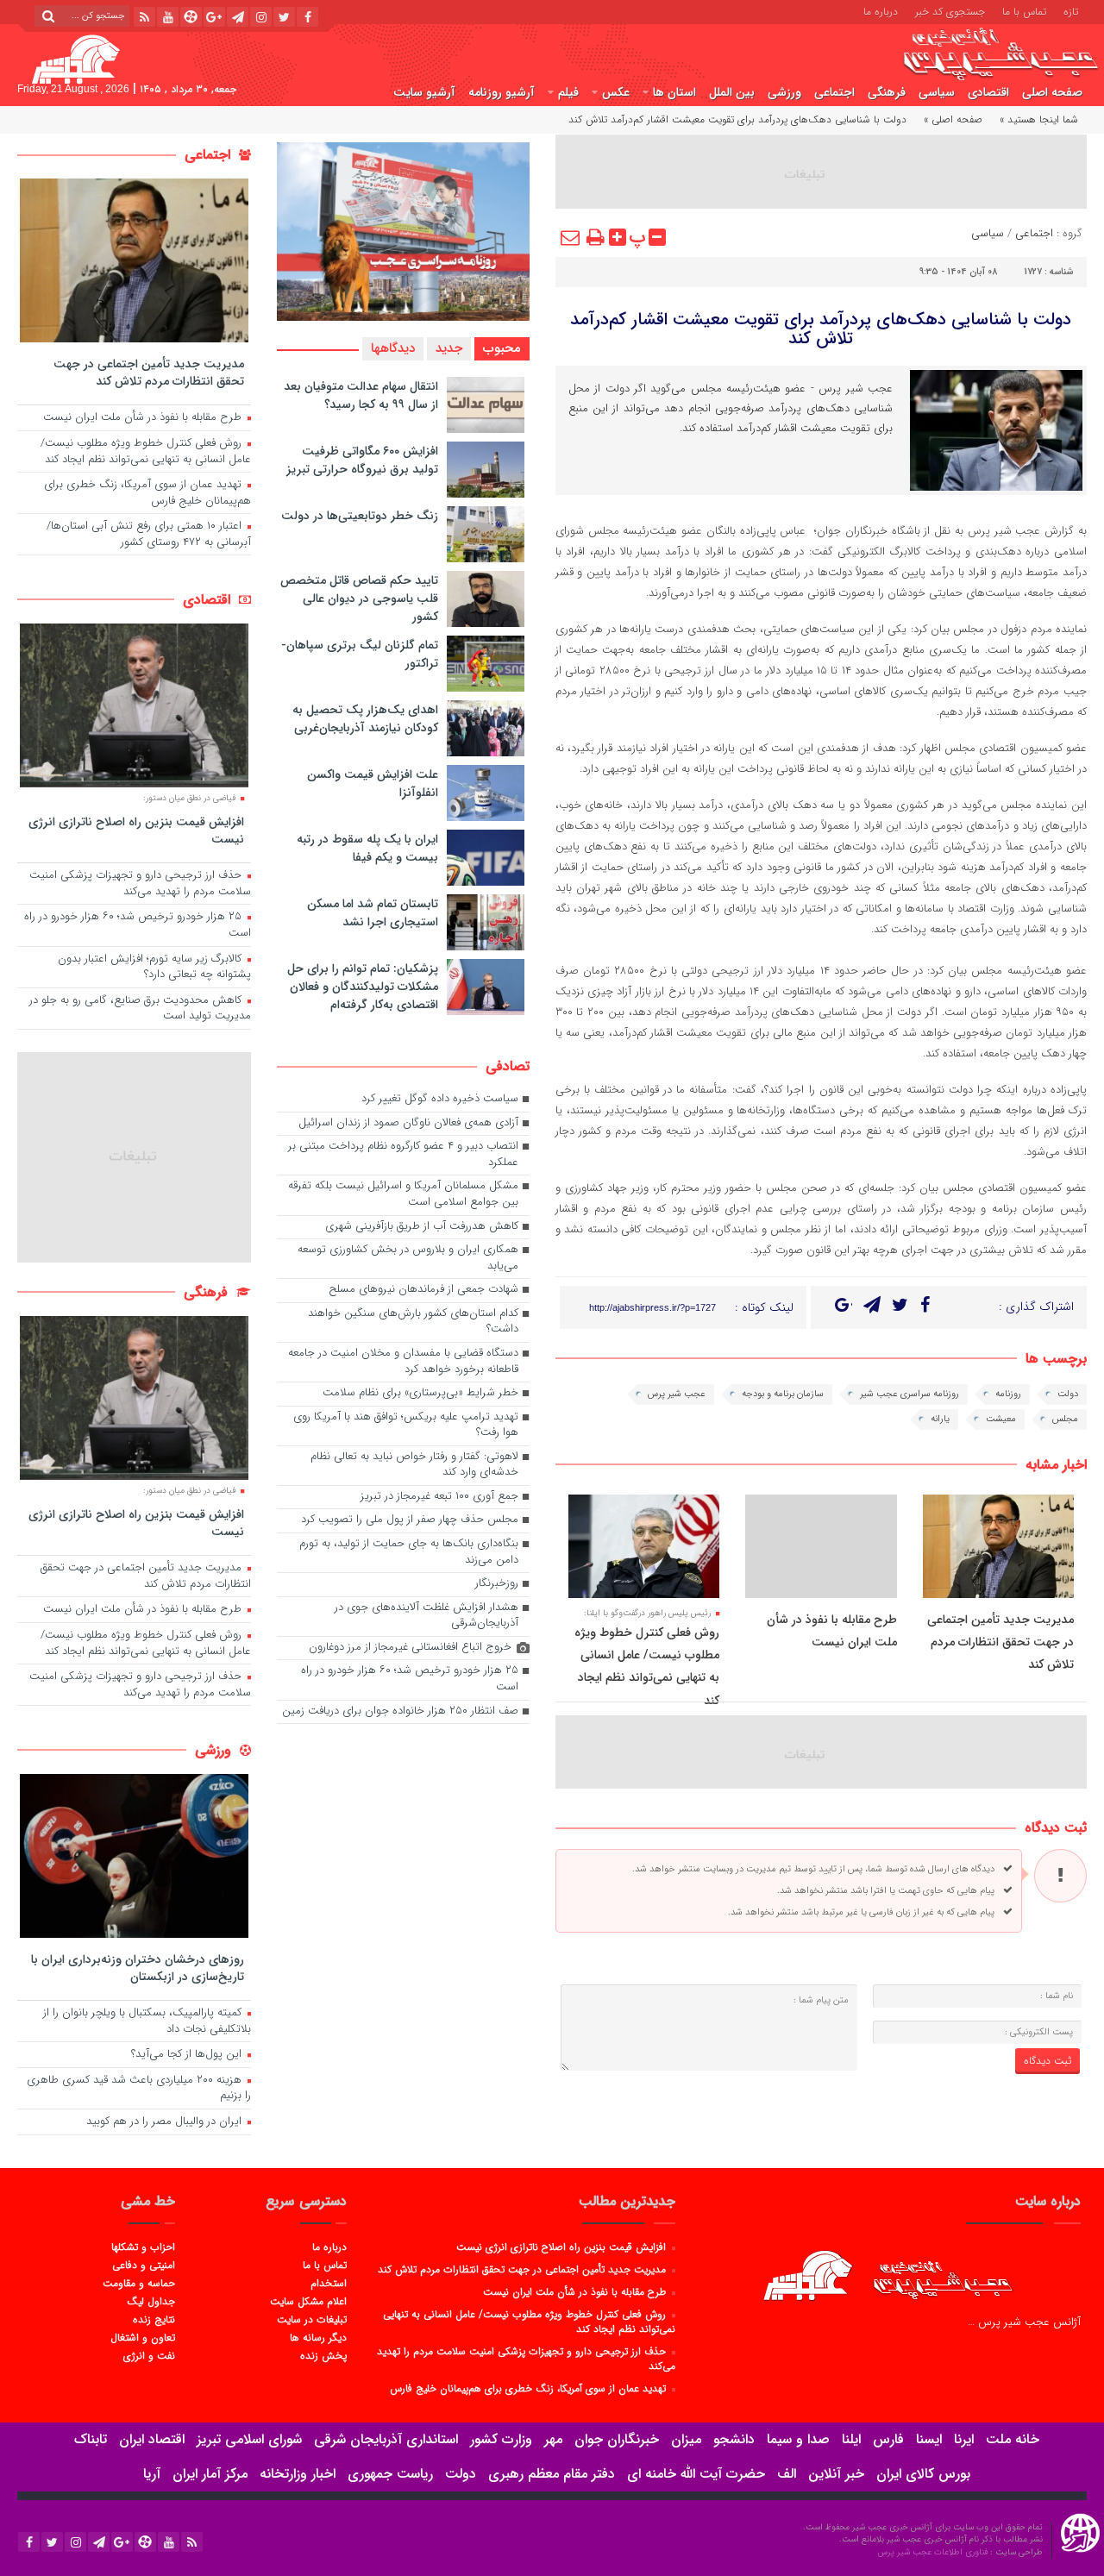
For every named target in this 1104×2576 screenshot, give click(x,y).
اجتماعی (834, 92)
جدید (449, 348)
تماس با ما (1024, 10)
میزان (686, 2439)
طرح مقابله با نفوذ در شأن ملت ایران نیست (144, 418)
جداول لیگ (151, 2301)
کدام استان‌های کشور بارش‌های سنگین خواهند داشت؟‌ (413, 1322)
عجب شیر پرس (677, 1394)
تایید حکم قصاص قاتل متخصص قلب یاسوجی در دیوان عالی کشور (359, 599)
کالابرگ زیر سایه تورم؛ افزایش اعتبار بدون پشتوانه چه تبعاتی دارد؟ (154, 968)
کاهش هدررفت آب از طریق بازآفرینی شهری (422, 1227)
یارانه (940, 1419)
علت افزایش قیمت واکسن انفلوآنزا (373, 783)
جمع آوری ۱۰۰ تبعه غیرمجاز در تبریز (439, 1497)
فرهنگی (887, 92)
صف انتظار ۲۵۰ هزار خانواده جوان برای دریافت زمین (400, 1711)
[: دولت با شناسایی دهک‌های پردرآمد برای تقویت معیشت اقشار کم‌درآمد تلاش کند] (571, 237)
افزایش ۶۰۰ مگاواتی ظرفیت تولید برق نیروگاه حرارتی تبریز (362, 460)
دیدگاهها (393, 348)
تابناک (91, 2439)
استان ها (674, 92)
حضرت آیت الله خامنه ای (696, 2474)
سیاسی (937, 92)
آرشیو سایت (424, 92)
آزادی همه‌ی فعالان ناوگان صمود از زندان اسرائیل (408, 1123)
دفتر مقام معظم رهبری (552, 2474)
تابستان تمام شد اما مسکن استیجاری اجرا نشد (373, 913)
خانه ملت (1013, 2439)
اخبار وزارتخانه (298, 2474)
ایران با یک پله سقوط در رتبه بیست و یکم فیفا (367, 848)
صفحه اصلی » (953, 119)
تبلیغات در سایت (311, 2319)
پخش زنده (323, 2355)
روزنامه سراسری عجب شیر (910, 1394)
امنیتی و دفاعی (144, 2265)
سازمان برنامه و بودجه (783, 1394)
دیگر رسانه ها (318, 2337)
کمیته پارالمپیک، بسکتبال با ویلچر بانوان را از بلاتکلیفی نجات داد (147, 2021)
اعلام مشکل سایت (308, 2301)
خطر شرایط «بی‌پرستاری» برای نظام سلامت (420, 1393)
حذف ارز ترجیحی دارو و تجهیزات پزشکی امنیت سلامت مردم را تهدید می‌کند (140, 884)
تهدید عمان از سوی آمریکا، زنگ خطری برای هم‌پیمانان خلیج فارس (147, 493)
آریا (152, 2474)
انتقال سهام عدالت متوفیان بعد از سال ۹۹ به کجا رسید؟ (361, 395)
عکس (616, 92)
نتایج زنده (154, 2319)
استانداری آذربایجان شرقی (386, 2439)
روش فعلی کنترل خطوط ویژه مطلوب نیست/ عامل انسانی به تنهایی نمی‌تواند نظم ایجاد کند (146, 452)
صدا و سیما (798, 2439)
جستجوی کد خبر (950, 10)
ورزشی (784, 92)
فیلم (568, 92)
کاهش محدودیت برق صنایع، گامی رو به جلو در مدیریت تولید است (140, 1009)
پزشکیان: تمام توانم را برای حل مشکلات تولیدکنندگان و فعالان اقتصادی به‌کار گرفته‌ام (363, 987)
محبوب (502, 348)
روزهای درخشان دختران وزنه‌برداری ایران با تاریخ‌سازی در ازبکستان (138, 1968)
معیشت (1001, 1419)
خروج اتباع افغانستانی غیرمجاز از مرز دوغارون (410, 1648)
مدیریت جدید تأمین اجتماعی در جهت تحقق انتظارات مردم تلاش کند (1000, 1642)
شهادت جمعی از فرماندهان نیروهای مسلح (423, 1290)
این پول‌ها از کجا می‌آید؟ (188, 2055)
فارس (888, 2439)
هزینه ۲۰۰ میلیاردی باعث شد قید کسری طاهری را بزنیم (139, 2089)
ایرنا (964, 2439)
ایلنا (851, 2439)
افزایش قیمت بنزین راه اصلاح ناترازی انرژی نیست (136, 830)
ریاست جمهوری (390, 2474)
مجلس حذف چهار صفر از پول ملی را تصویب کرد (410, 1520)
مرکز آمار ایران (210, 2474)
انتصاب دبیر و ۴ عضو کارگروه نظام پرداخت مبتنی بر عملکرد (403, 1155)
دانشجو (734, 2439)
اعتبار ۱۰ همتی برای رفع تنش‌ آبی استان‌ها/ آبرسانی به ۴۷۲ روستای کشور (149, 535)
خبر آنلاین (836, 2474)
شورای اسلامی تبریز (249, 2439)
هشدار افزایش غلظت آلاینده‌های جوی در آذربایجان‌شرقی (427, 1616)
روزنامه (1008, 1394)
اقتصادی (988, 92)
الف (787, 2474)
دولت (1068, 1394)
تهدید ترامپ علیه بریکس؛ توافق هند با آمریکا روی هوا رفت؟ (406, 1426)
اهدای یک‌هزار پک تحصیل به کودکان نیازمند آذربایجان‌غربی (365, 719)
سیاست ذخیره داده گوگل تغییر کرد (440, 1099)
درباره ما (881, 10)
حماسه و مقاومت (139, 2283)
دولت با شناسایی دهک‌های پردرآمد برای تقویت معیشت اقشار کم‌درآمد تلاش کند (821, 329)
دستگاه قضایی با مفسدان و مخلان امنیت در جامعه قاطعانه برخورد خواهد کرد (403, 1362)
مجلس (1065, 1419)
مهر (553, 2439)
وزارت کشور (501, 2439)
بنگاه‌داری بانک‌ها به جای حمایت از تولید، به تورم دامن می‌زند (409, 1552)
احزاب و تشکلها (143, 2247)
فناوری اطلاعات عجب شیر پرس (934, 2552)
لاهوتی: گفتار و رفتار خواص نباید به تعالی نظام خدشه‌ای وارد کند (414, 1465)
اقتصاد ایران (152, 2439)
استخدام (328, 2283)
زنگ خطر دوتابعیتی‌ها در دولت (360, 516)
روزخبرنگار (497, 1584)
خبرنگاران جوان (617, 2439)
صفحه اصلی (1052, 92)
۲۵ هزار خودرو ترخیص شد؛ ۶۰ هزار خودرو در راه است (410, 1679)
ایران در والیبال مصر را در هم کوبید (166, 2122)
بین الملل (732, 92)
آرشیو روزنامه (502, 92)
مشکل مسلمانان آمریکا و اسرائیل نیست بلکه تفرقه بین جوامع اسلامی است (403, 1194)
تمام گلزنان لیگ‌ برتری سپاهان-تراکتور (360, 654)
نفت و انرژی (149, 2355)
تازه (1071, 10)
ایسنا (929, 2439)
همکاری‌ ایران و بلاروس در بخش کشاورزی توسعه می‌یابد (408, 1258)
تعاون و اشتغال (143, 2337)
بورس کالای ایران (923, 2474)
